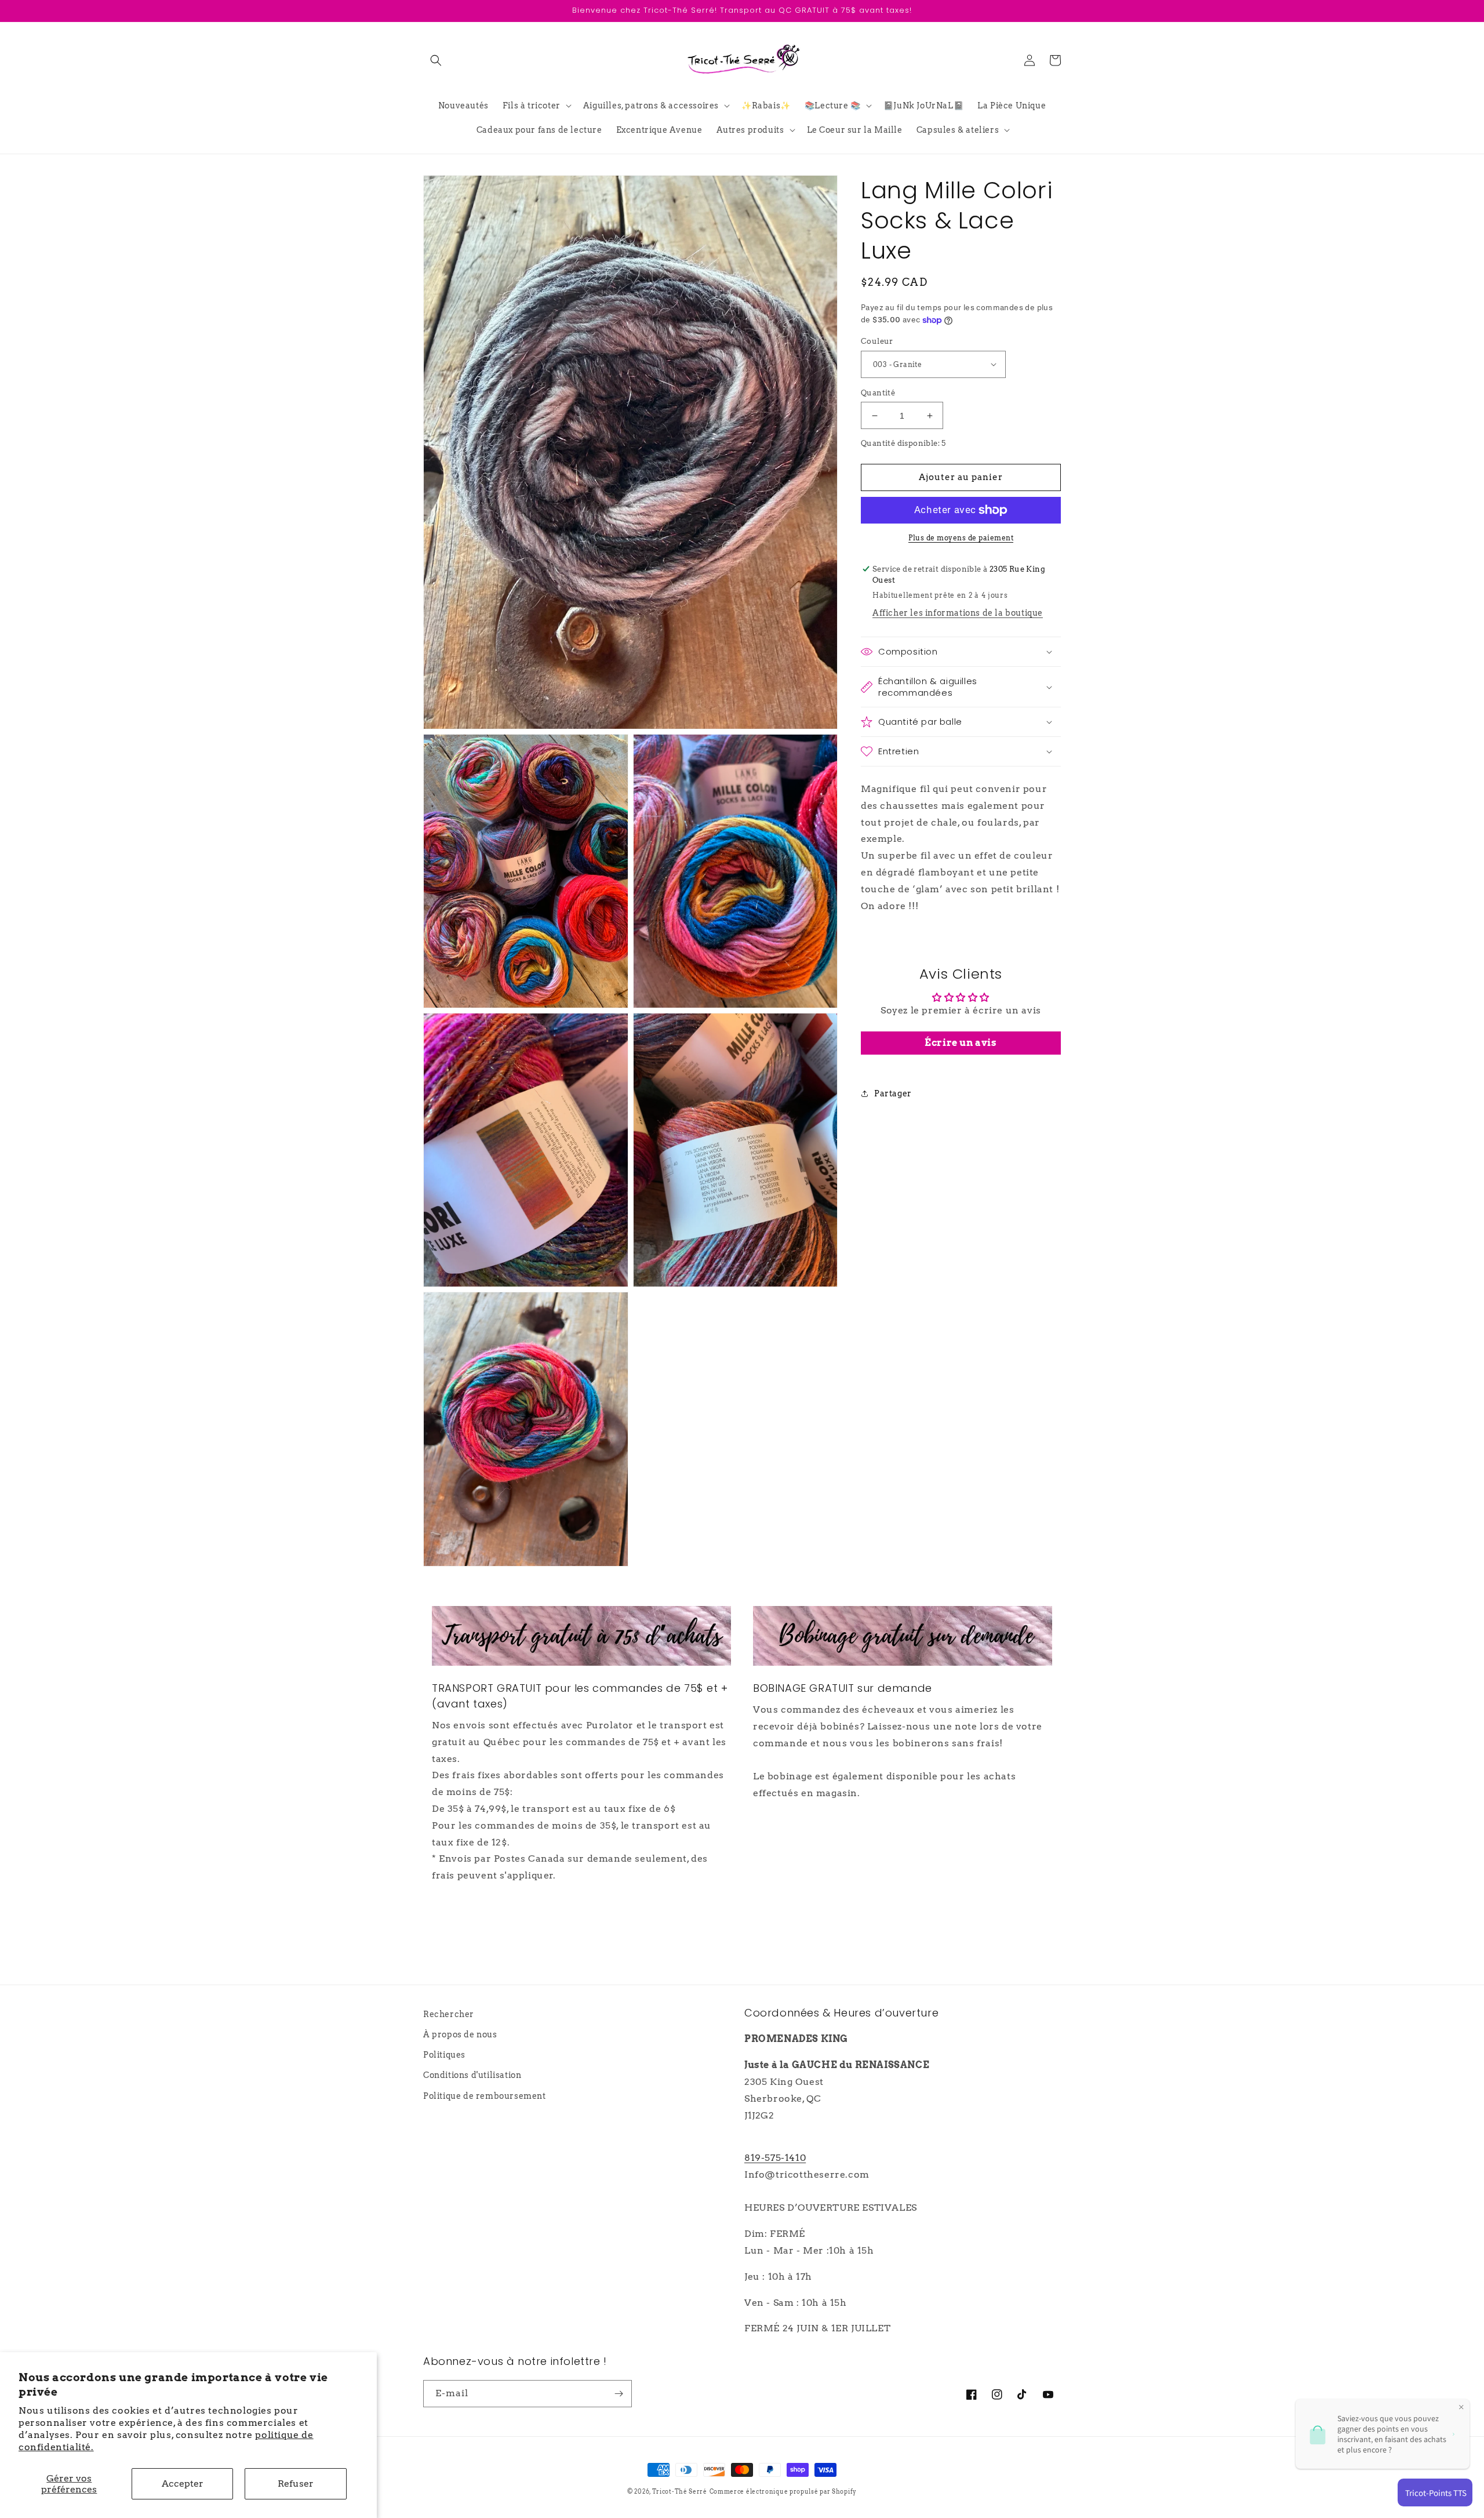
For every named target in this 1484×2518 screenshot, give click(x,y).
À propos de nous (460, 2034)
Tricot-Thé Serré (680, 2491)
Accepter (183, 2484)
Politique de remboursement (485, 2096)
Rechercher (449, 2014)
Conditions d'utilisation (472, 2075)
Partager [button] (893, 1093)
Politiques (444, 2055)
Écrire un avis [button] (961, 1043)
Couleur (877, 341)
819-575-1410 (775, 2158)
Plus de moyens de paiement (961, 538)
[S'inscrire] (619, 2394)
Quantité (878, 393)
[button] (436, 60)
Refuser (296, 2484)
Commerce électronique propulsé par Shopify (783, 2491)
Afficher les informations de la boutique (958, 613)
